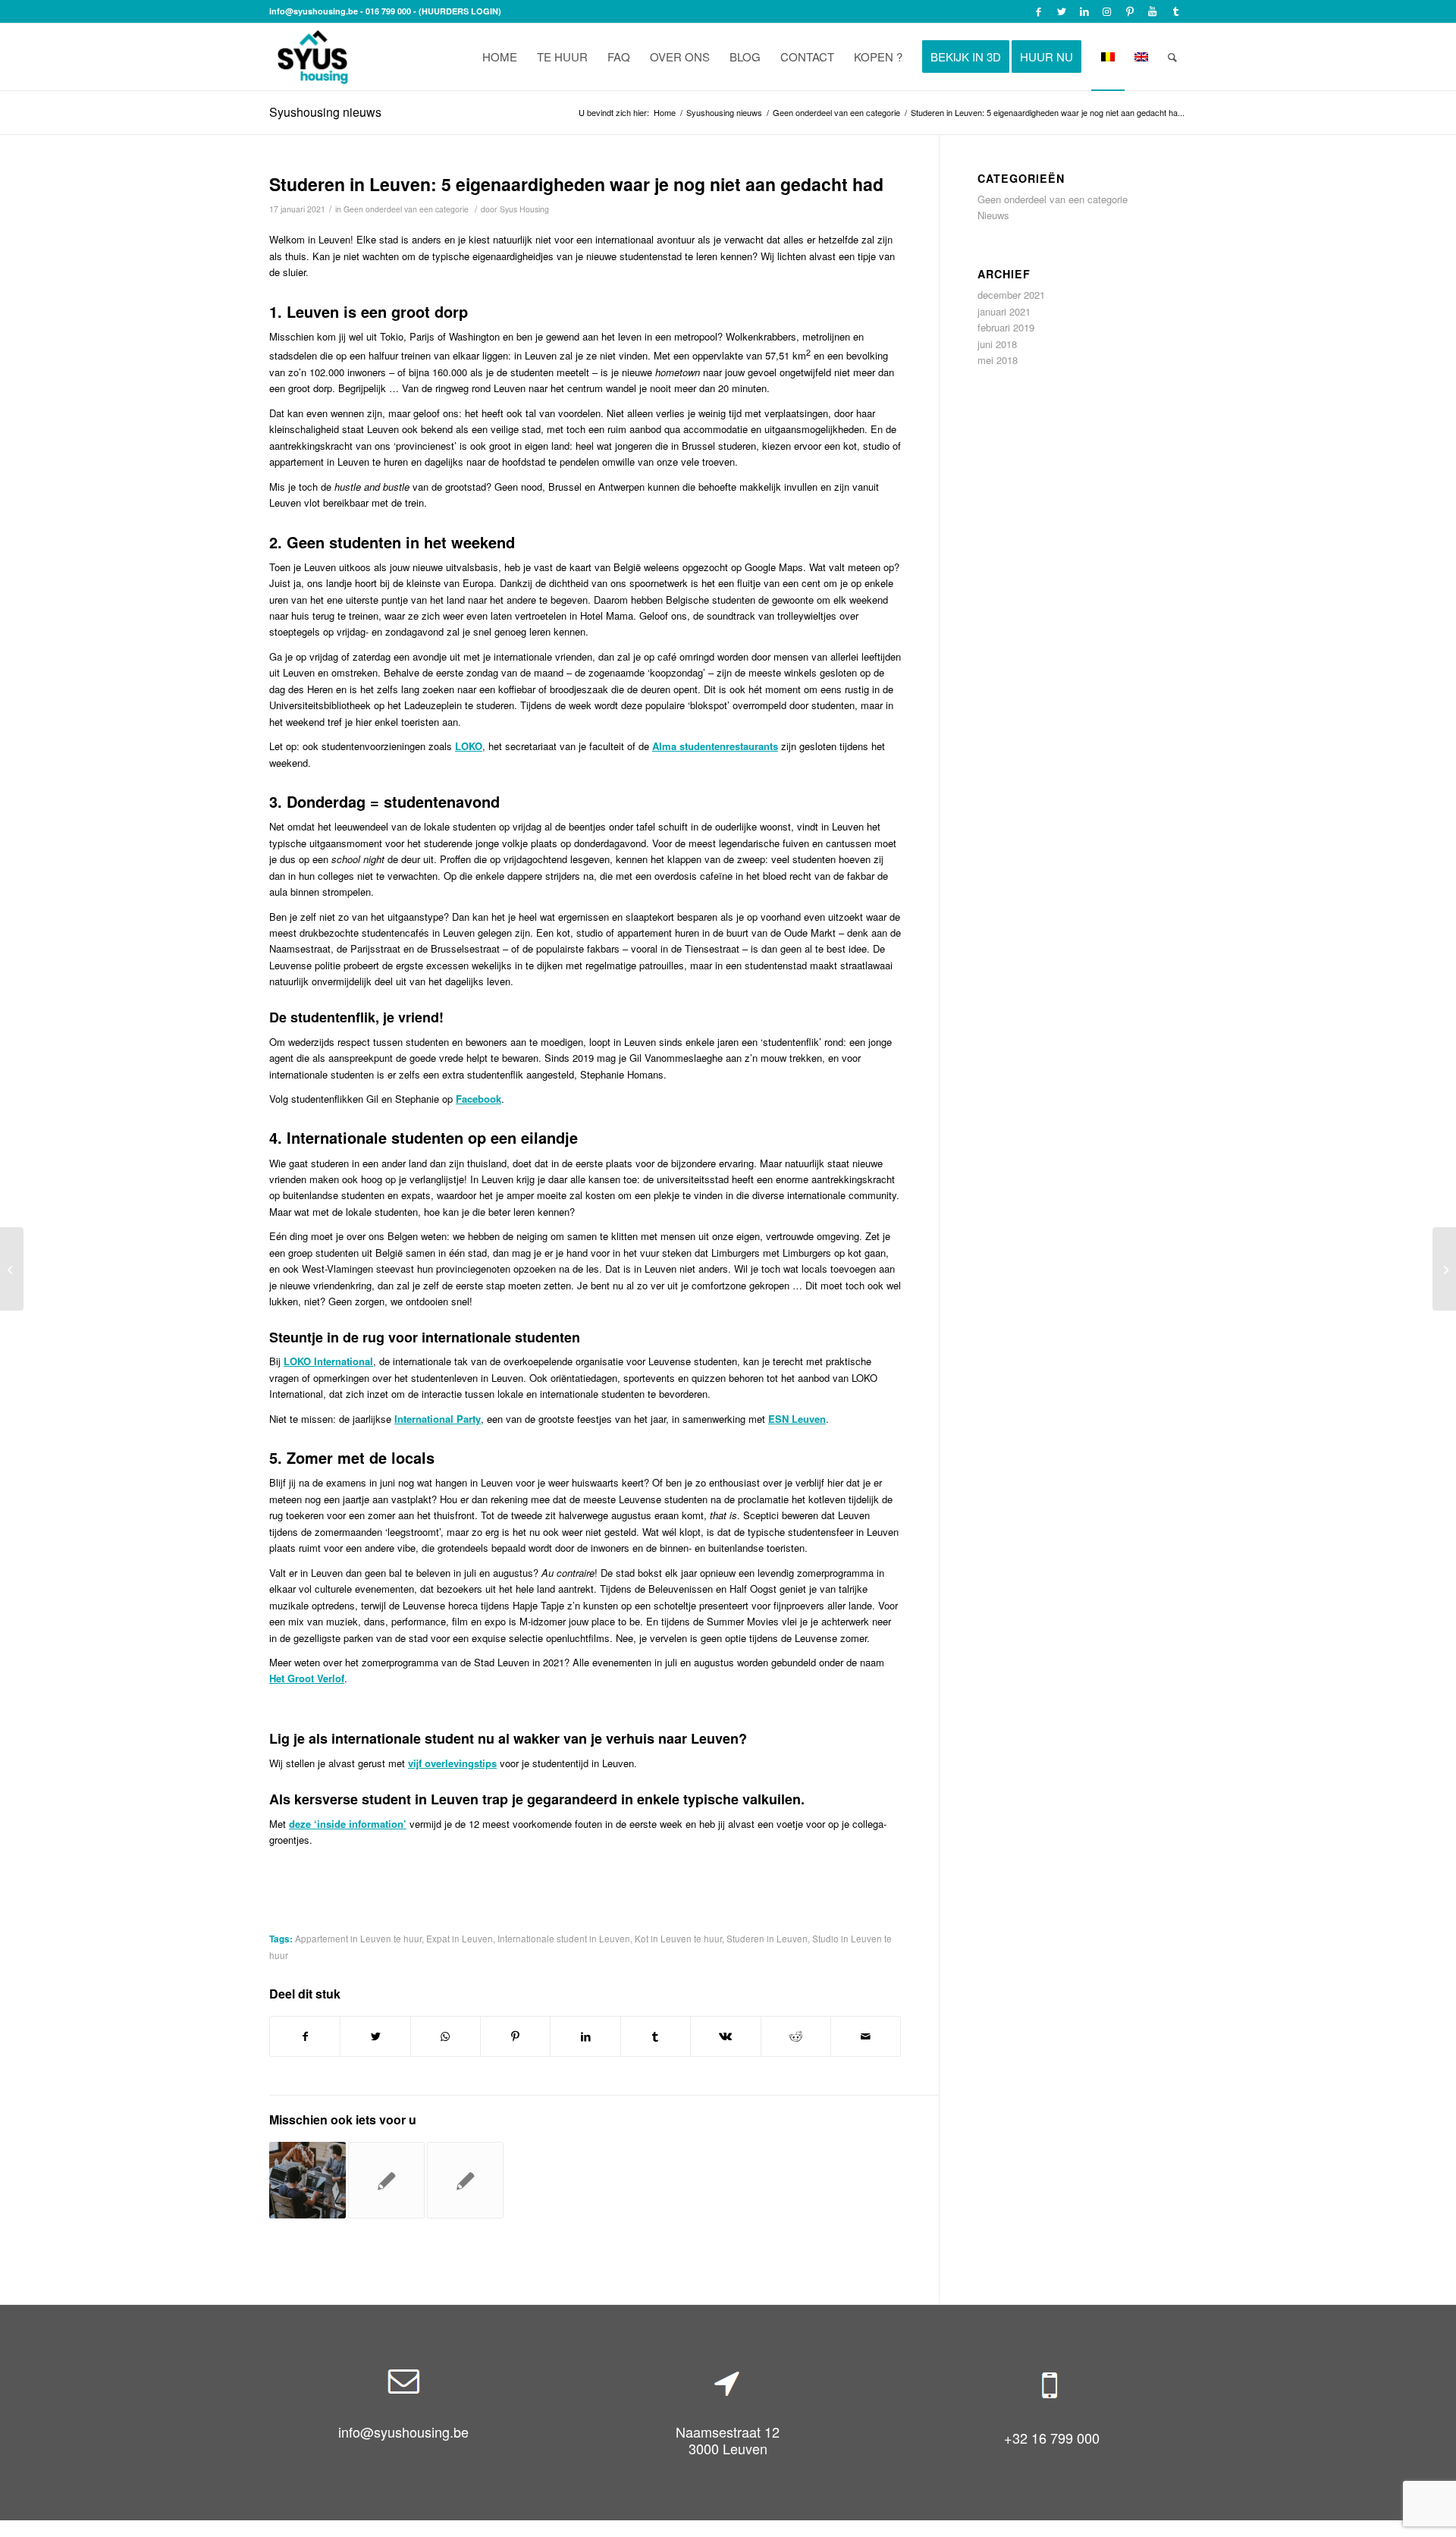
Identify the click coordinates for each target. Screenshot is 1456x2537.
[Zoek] (1172, 57)
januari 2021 (1004, 311)
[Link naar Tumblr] (1175, 11)
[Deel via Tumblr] (656, 2036)
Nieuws (993, 215)
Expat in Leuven (460, 1939)
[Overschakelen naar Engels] (1141, 57)
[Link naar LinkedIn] (1084, 11)
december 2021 (1011, 295)
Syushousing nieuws (325, 112)
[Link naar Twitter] (1061, 11)
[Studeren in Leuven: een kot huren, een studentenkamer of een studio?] (12, 1269)
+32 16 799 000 (1052, 2438)
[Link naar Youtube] (1152, 11)
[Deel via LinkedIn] (585, 2036)
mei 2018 (998, 360)
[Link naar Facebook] (1039, 11)
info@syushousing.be (314, 11)
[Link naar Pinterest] (1130, 11)
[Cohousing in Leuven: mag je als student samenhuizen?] (308, 2180)
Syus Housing (524, 209)
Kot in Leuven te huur (678, 1939)
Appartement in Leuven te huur (358, 1939)
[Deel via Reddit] (796, 2036)
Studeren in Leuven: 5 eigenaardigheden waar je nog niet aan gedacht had (576, 184)
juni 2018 (997, 344)
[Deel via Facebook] (305, 2036)
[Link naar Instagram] (1107, 11)
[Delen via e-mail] (866, 2036)
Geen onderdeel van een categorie (406, 209)
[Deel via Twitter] (375, 2036)
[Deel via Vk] (725, 2036)
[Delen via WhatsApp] (446, 2036)
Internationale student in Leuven (564, 1939)
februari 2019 (1006, 327)
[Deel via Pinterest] (515, 2036)
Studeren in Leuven (767, 1939)
